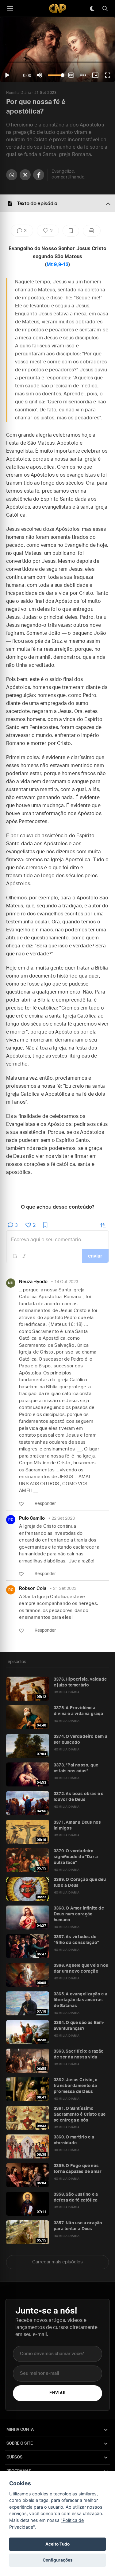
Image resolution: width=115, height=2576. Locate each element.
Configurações (58, 2560)
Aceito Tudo (57, 2544)
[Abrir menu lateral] (10, 9)
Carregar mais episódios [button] (57, 2262)
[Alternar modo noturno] (92, 9)
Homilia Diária (19, 93)
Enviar (57, 2393)
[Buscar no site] (105, 9)
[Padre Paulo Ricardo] (58, 8)
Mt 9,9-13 (57, 265)
